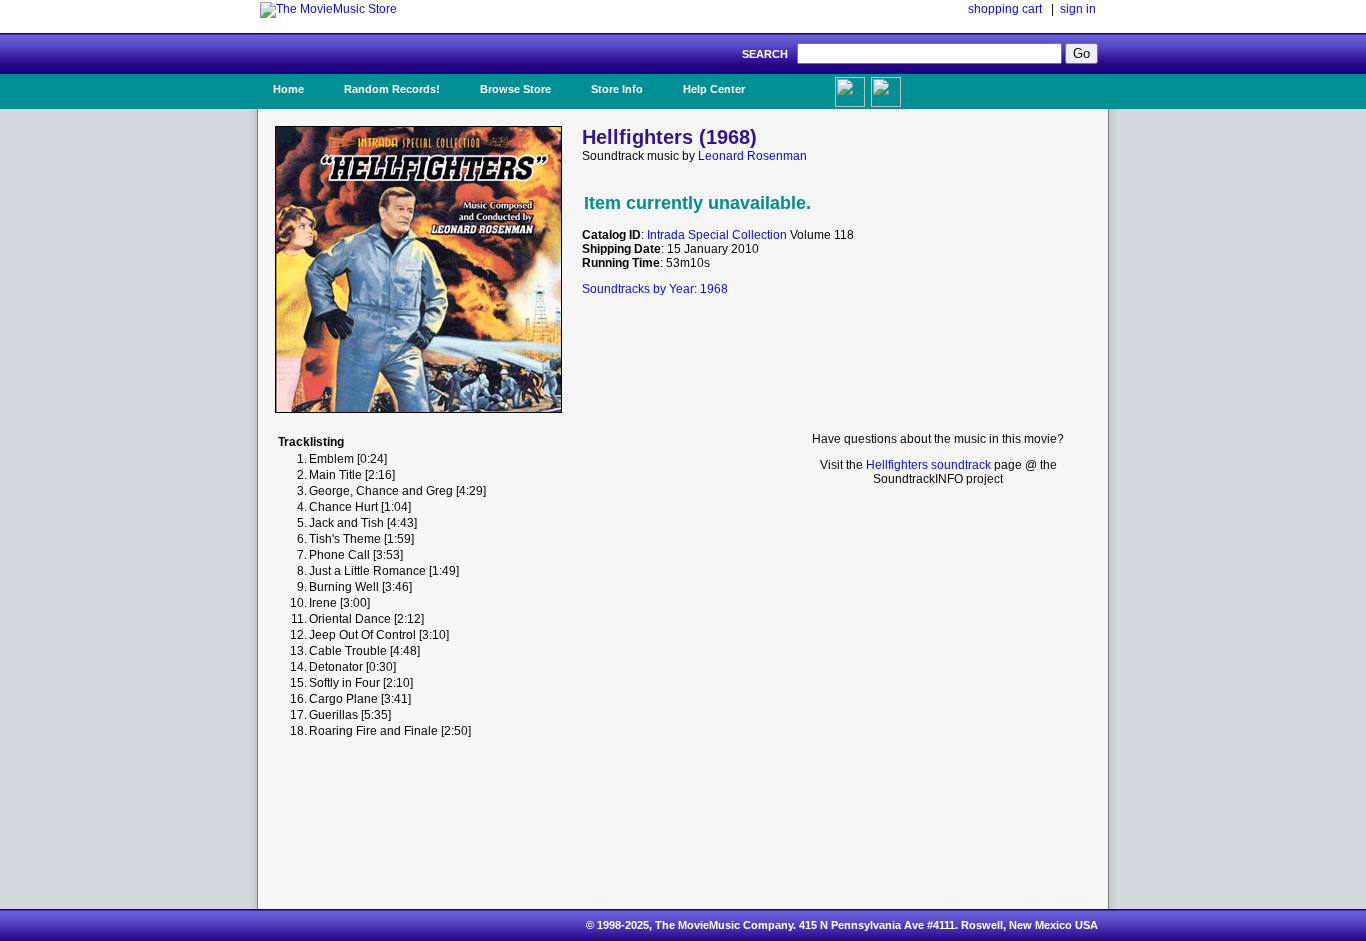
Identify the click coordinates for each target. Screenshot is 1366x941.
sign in (1078, 9)
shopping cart (1005, 9)
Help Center (714, 89)
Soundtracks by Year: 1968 (655, 289)
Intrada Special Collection (717, 235)
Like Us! (801, 83)
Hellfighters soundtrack (928, 465)
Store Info (617, 89)
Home (288, 89)
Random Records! (392, 89)
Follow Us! (924, 89)
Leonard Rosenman (752, 156)
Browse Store (515, 89)
